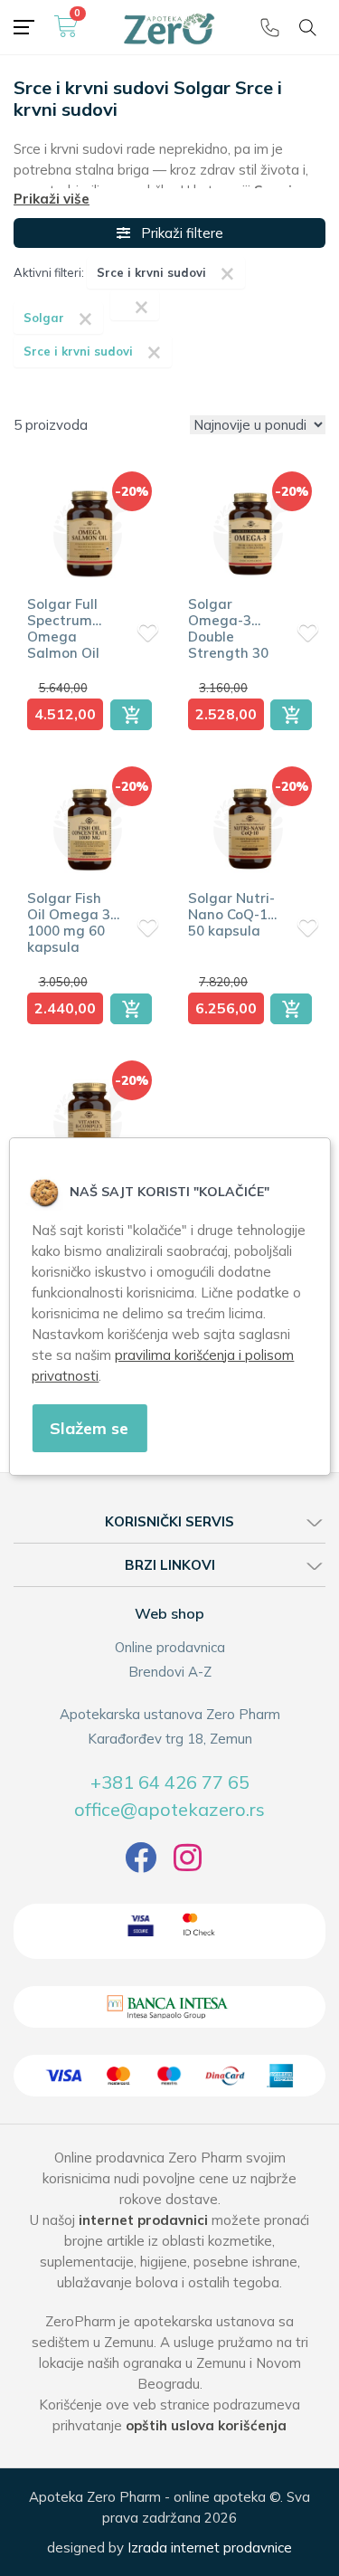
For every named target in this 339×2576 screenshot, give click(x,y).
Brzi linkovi (170, 1565)
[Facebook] (141, 1864)
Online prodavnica (170, 1647)
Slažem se (89, 1428)
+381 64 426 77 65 (170, 1782)
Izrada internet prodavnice (210, 2547)
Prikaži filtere (177, 233)
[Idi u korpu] (66, 33)
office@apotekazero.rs (169, 1809)
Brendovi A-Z (170, 1672)
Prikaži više (52, 199)
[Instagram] (188, 1864)
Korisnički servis (169, 1521)
